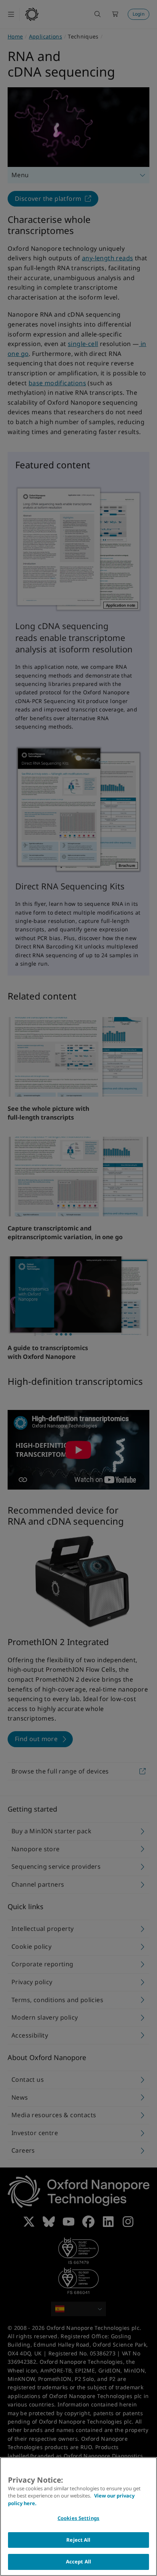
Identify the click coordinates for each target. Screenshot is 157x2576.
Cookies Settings (78, 2518)
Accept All (78, 2562)
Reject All (78, 2540)
